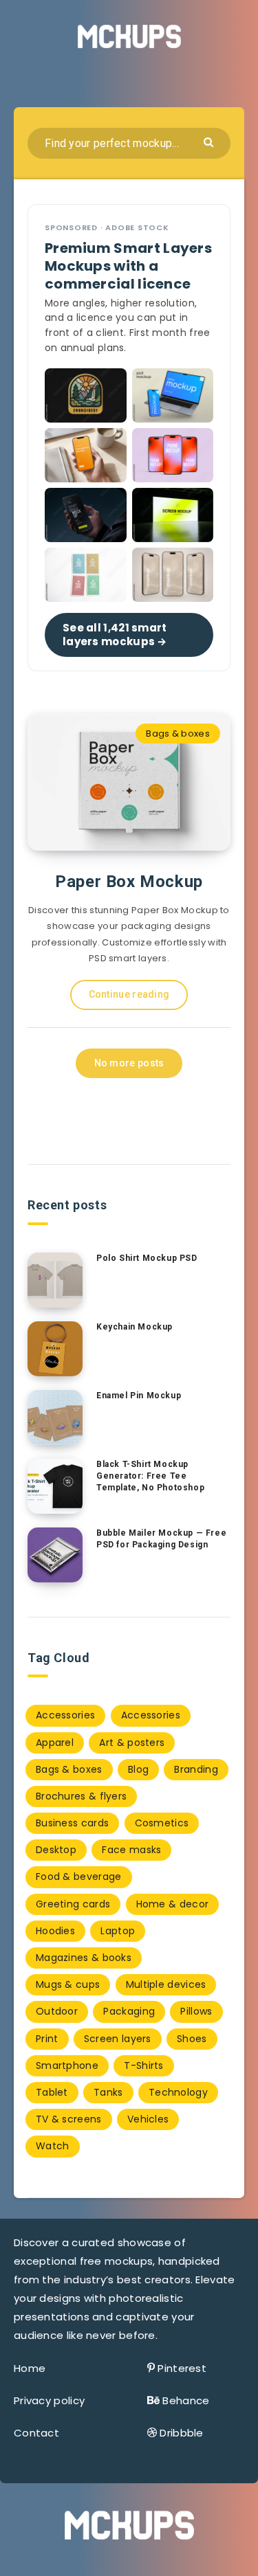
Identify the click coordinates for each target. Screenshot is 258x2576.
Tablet (52, 2092)
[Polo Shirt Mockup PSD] (55, 1280)
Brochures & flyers (81, 1796)
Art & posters (132, 1743)
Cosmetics (162, 1823)
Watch (53, 2146)
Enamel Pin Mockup (139, 1396)
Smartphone (67, 2065)
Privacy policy (49, 2400)
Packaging (129, 2011)
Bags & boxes (178, 733)
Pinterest (182, 2368)
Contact (36, 2433)
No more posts (129, 1063)
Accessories (65, 1715)
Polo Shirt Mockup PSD (147, 1258)
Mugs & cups (68, 1984)
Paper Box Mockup (129, 882)
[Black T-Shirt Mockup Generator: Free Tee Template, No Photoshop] (55, 1486)
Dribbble (181, 2433)
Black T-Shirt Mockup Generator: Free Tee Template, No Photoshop (150, 1476)
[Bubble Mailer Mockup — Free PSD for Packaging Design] (55, 1555)
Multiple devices (166, 1984)
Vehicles (148, 2119)
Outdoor (57, 2011)
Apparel (55, 1743)
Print (47, 2039)
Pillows (196, 2011)
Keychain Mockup (135, 1327)
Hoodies (55, 1931)
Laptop (118, 1931)
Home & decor (173, 1904)
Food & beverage (79, 1877)
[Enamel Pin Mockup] (55, 1418)
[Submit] (210, 141)
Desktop (56, 1850)
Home (30, 2368)
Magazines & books (84, 1958)
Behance (186, 2400)
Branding (196, 1769)
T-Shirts (143, 2065)
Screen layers (118, 2039)
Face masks (131, 1850)
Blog (138, 1769)
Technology (178, 2092)
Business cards (72, 1823)
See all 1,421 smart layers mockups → (115, 634)
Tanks (108, 2092)
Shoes (192, 2039)
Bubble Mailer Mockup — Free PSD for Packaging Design (161, 1539)
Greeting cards (73, 1904)
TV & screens (69, 2119)
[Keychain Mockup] (55, 1349)
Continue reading (129, 994)
